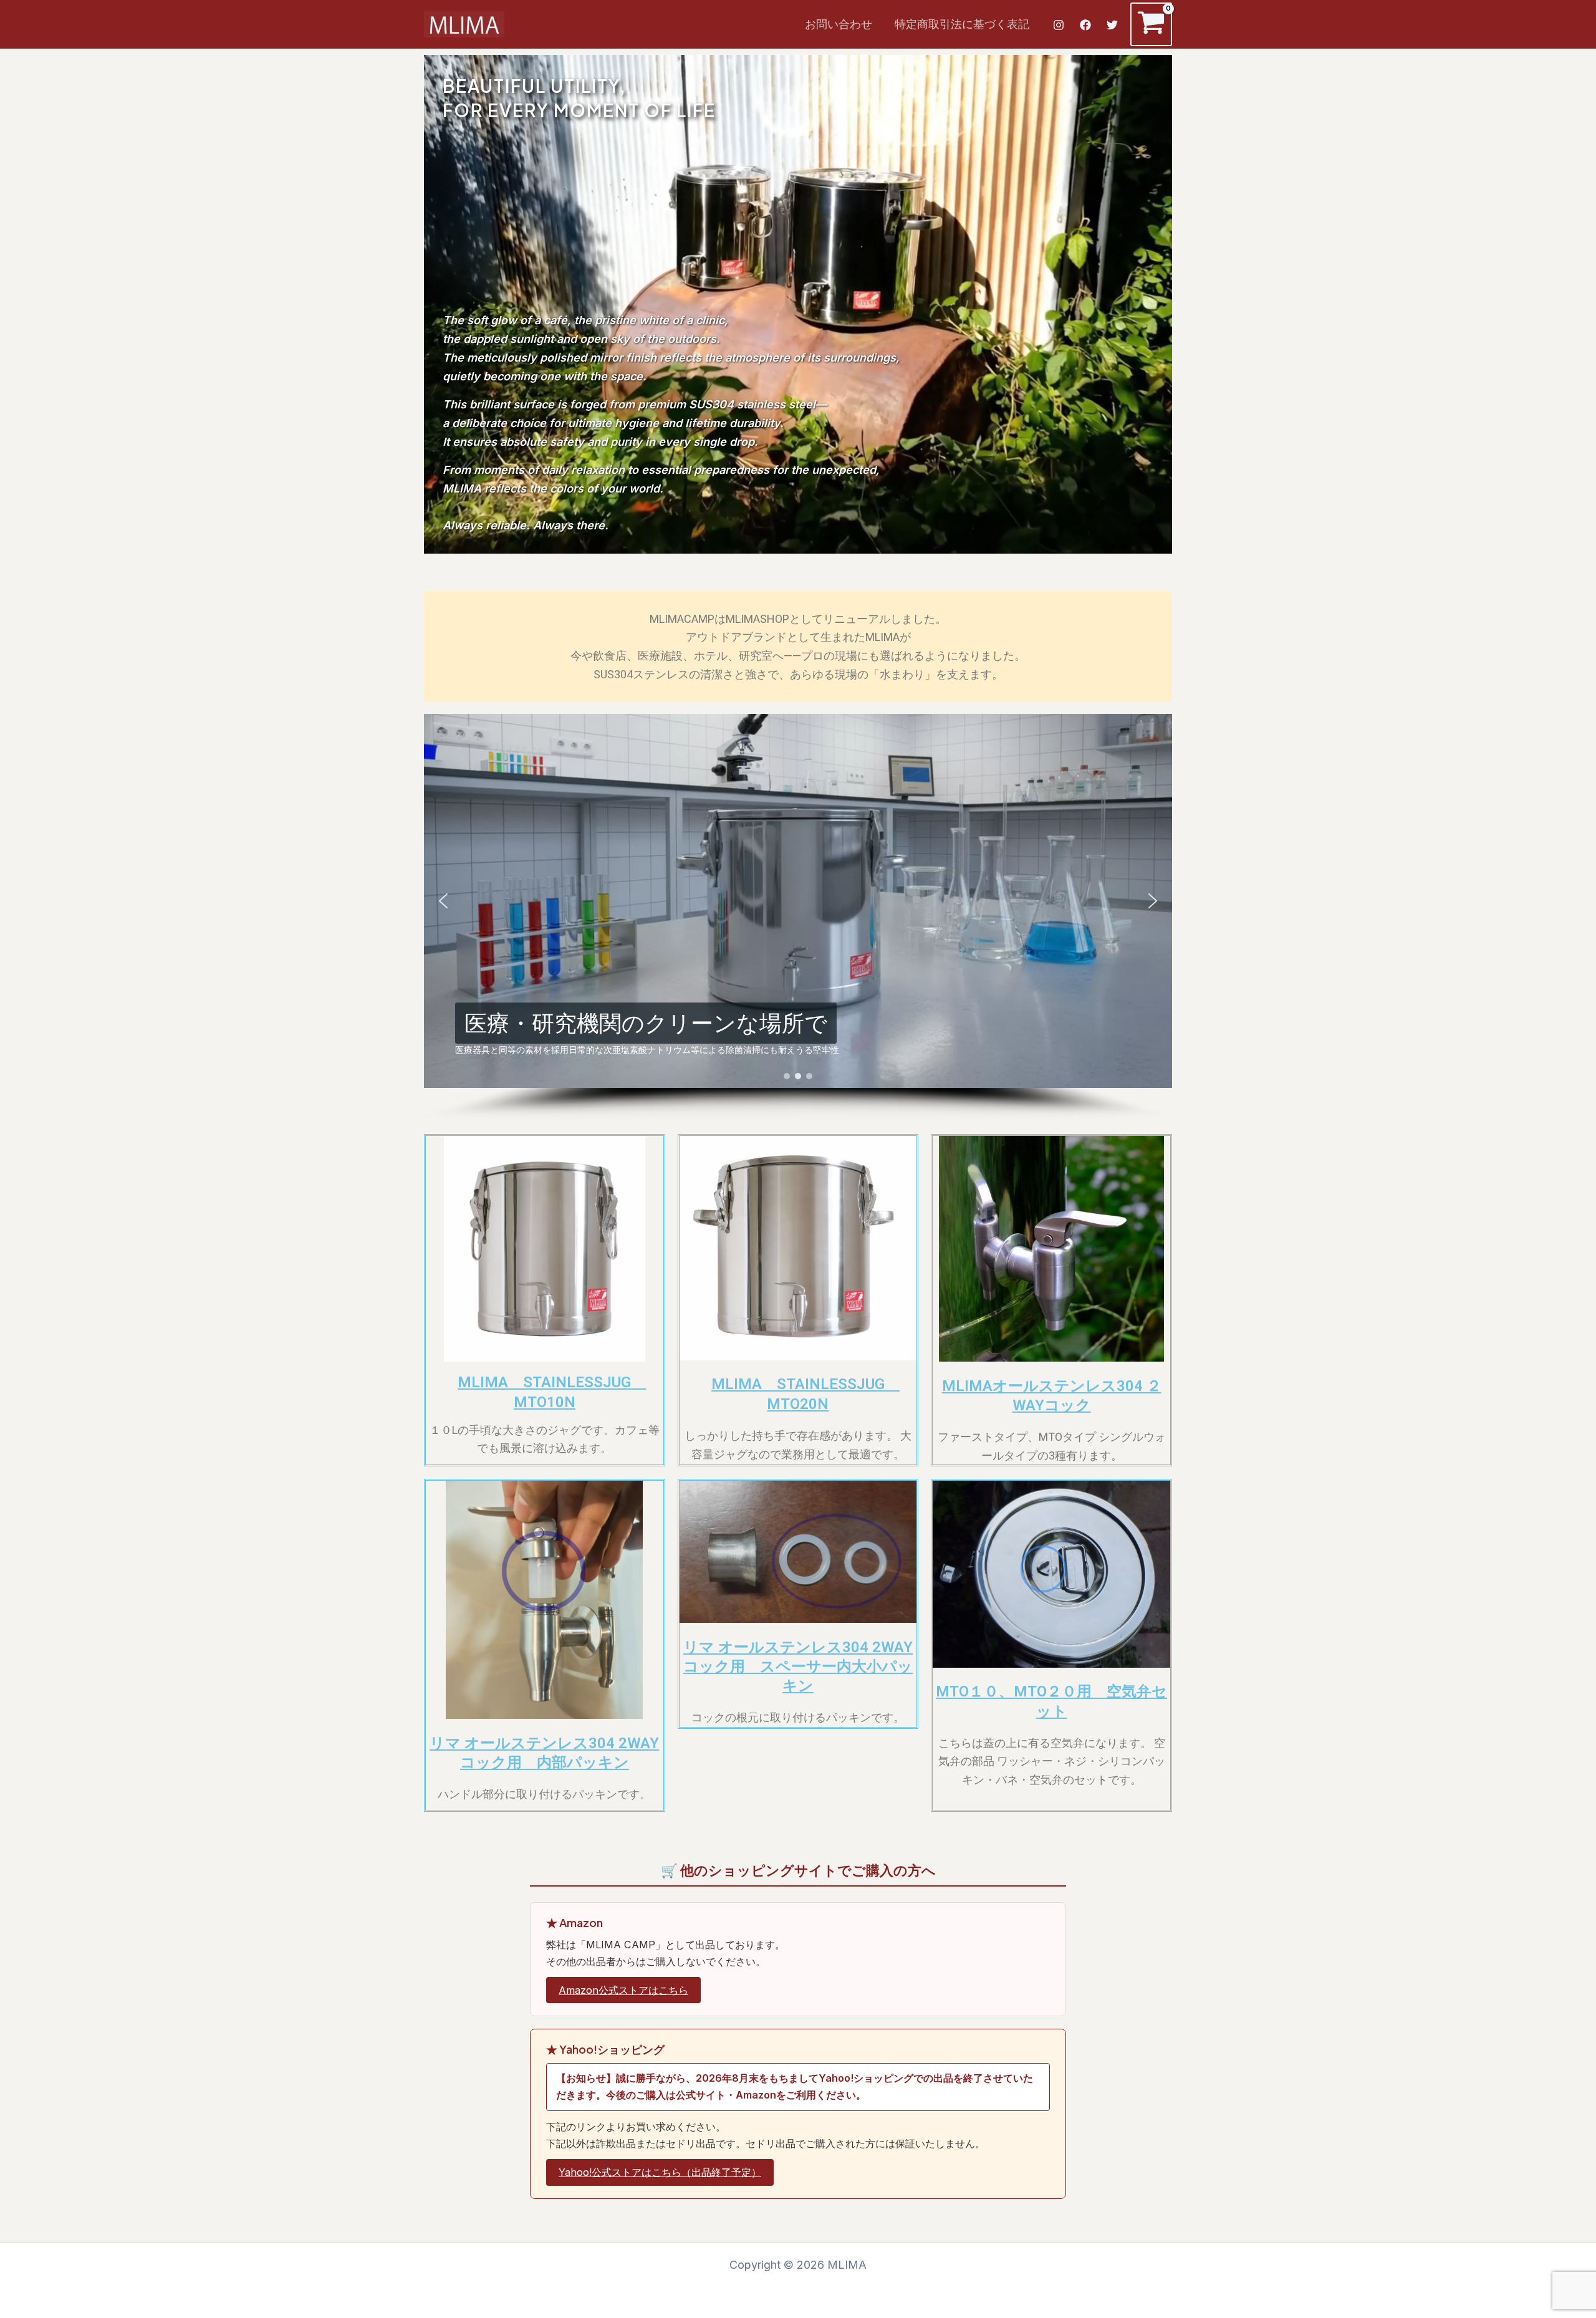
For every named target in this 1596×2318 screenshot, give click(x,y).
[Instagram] (1059, 25)
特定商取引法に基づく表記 (962, 24)
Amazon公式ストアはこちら (623, 1990)
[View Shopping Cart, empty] (1151, 24)
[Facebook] (1085, 25)
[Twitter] (1112, 25)
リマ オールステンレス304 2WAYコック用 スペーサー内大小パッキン (798, 1666)
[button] (443, 901)
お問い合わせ (839, 24)
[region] (798, 918)
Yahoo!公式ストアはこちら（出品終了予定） (660, 2172)
